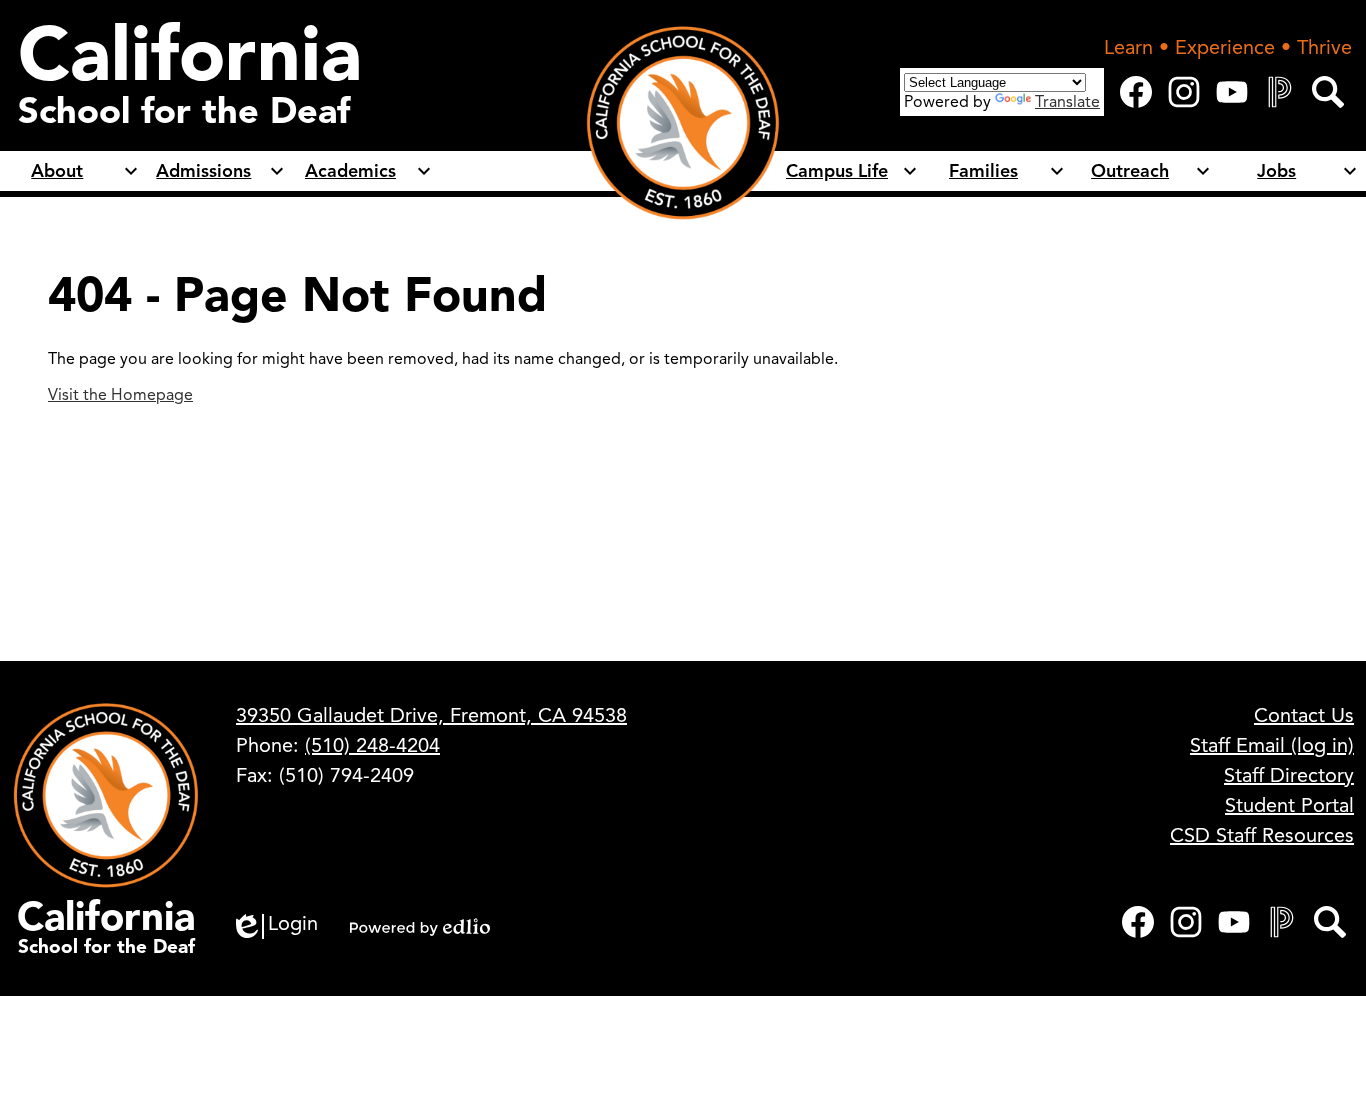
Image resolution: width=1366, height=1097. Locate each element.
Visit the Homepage (120, 395)
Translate (1067, 102)
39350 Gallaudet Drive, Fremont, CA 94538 (431, 715)
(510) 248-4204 (372, 745)
